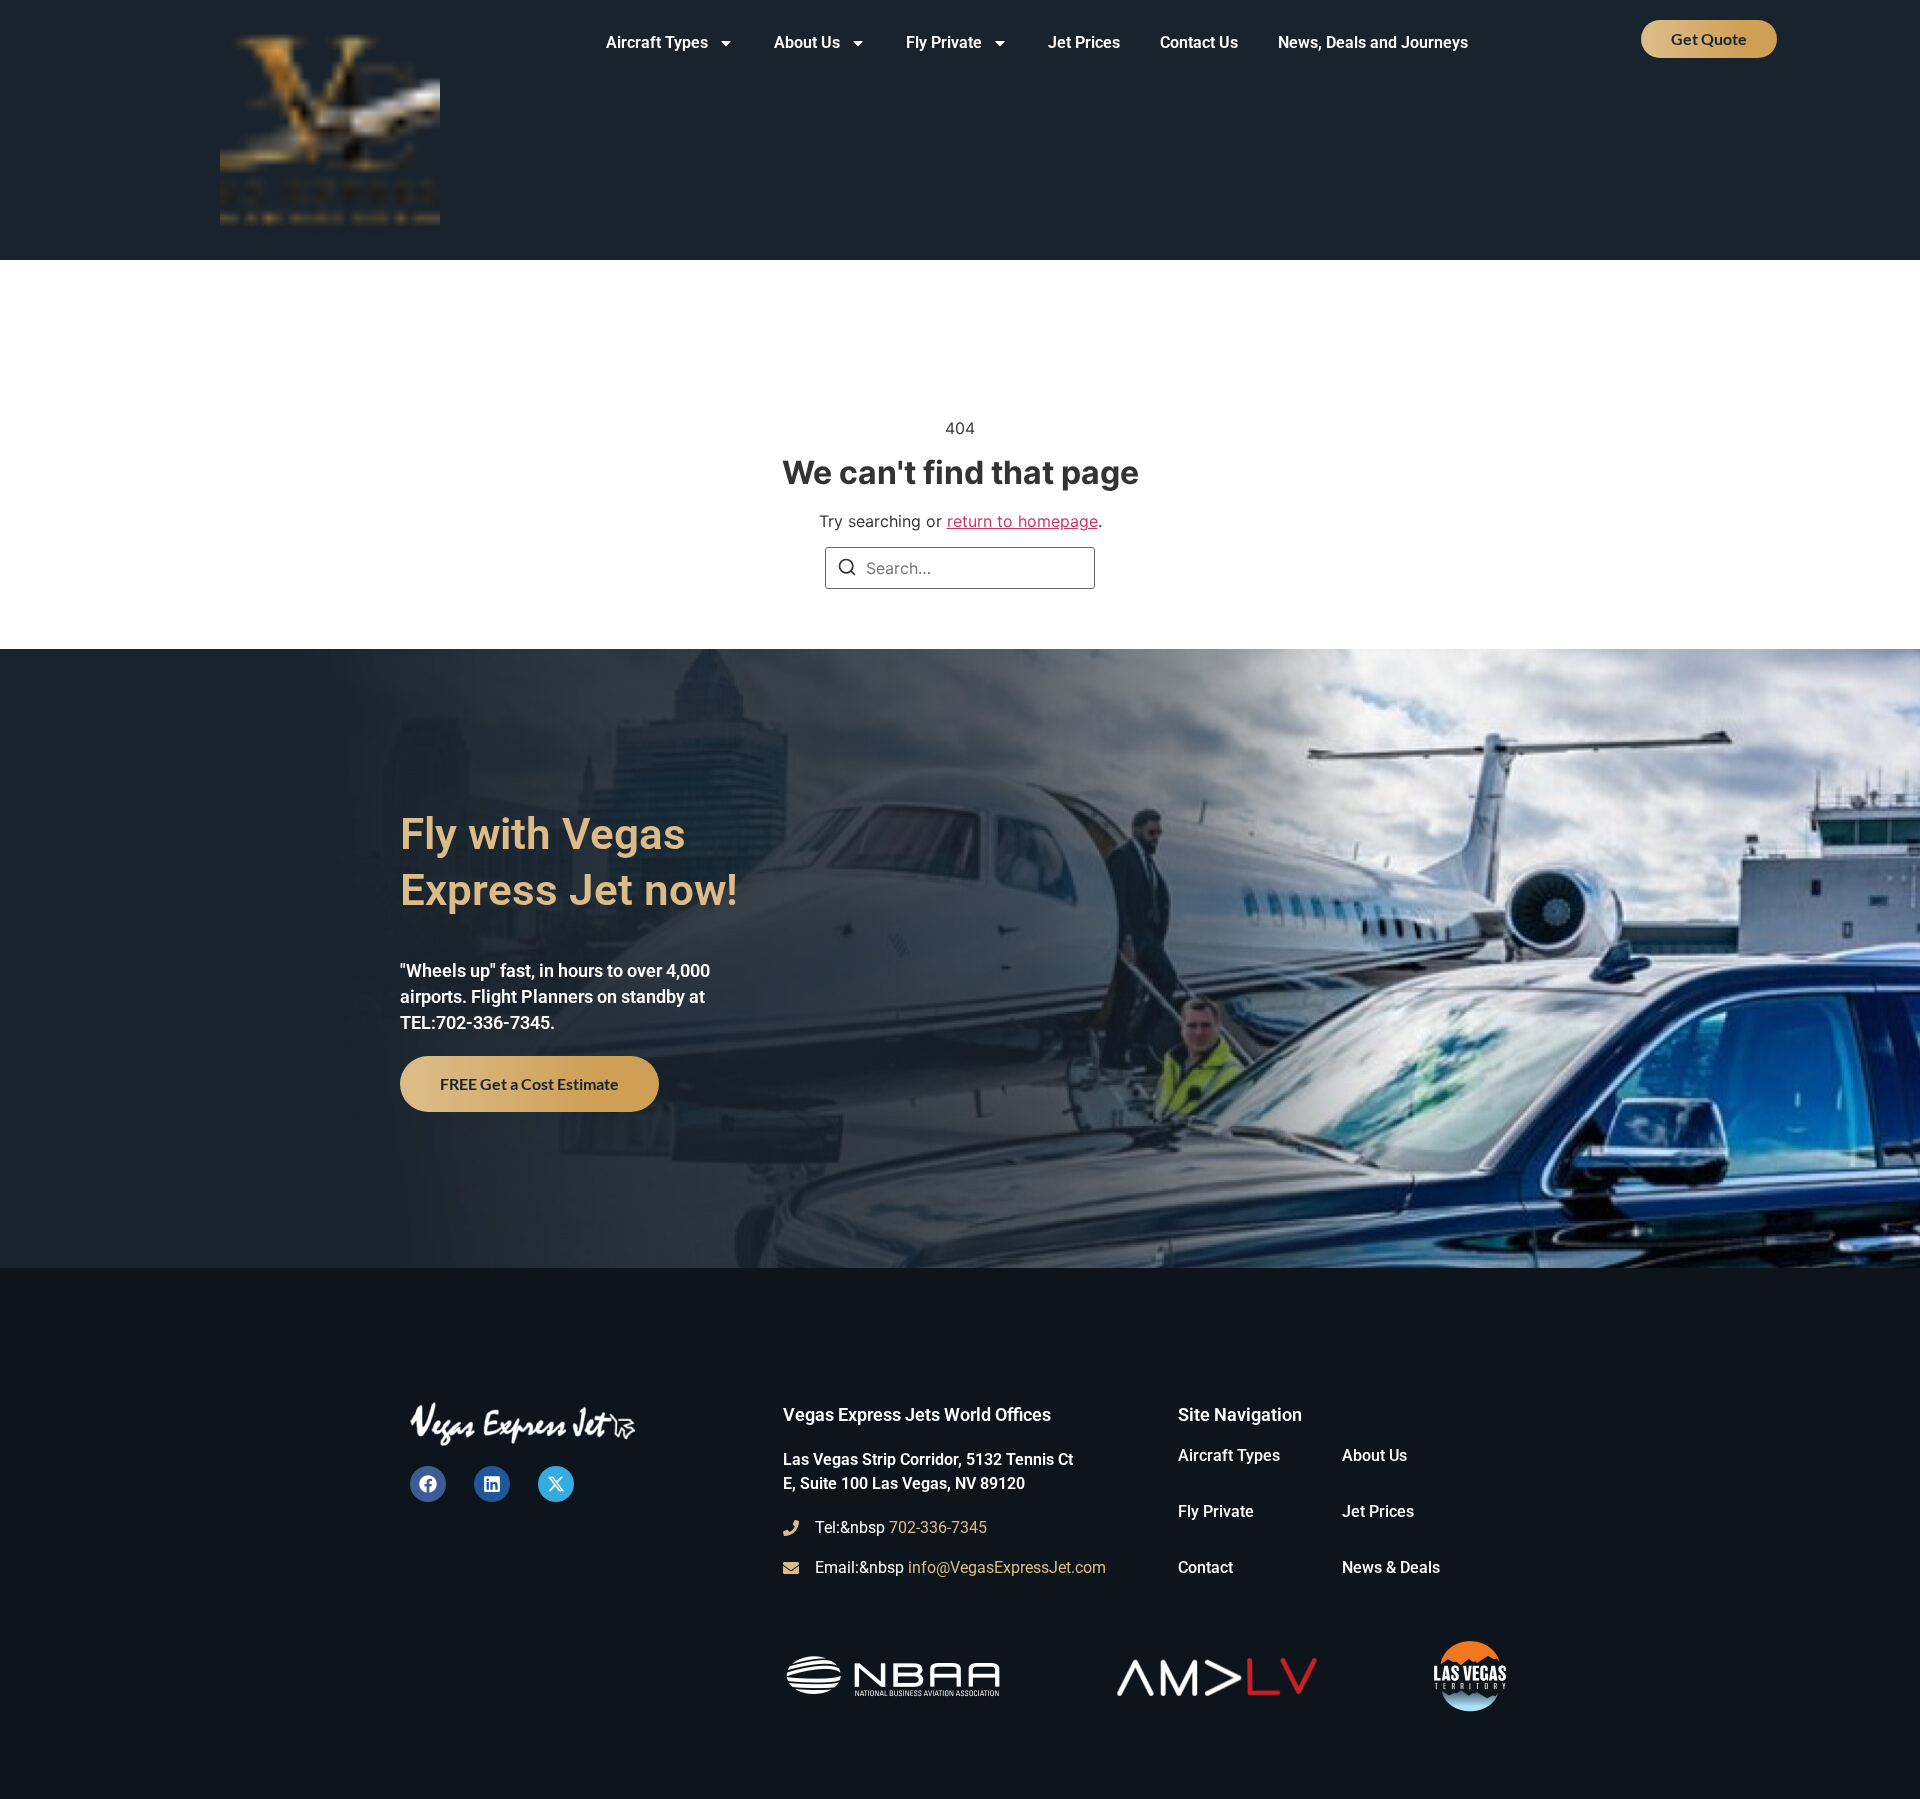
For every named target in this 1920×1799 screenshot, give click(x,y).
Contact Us (1199, 42)
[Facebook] (428, 1484)
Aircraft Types (657, 42)
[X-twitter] (556, 1484)
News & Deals (1391, 1567)
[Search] (847, 570)
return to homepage (1022, 521)
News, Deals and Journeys (1373, 42)
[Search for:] (960, 568)
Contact (1205, 1567)
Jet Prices (1084, 42)
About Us (807, 42)
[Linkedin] (492, 1484)
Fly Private (944, 42)
